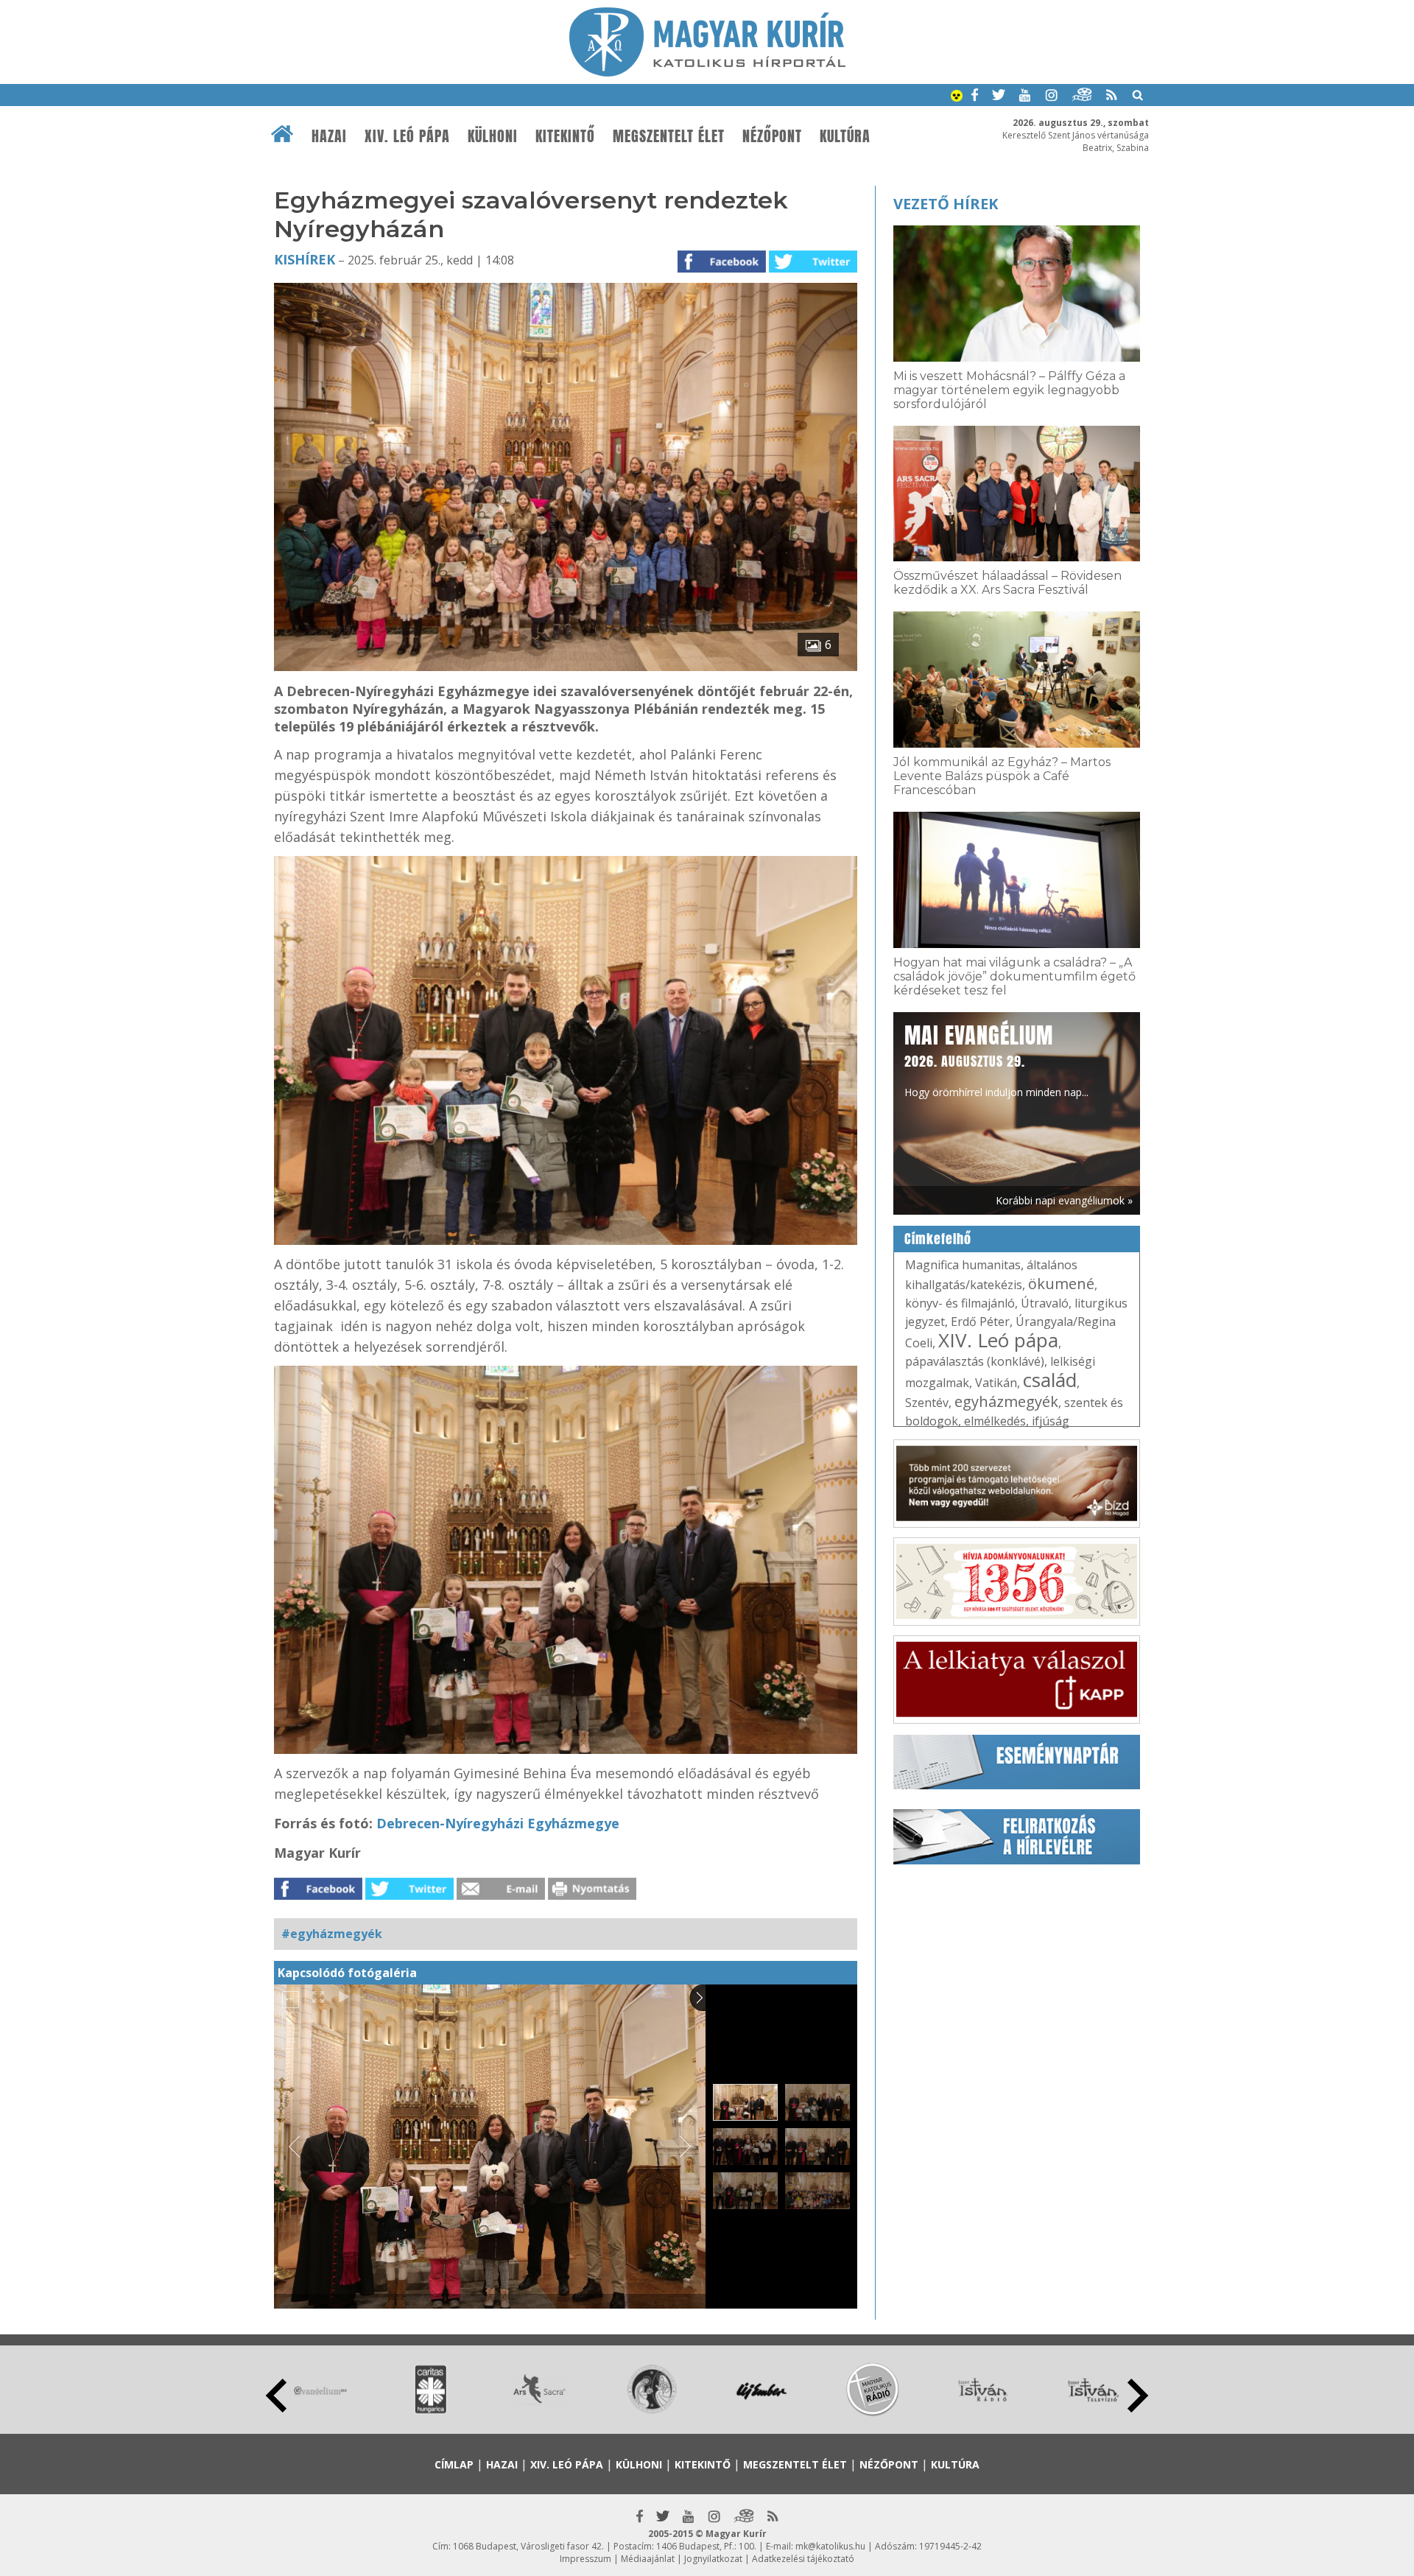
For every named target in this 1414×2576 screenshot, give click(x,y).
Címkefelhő (938, 1239)
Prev (276, 2396)
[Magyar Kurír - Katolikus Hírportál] (707, 72)
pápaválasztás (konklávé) (975, 1361)
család (1050, 1380)
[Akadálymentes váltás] (957, 97)
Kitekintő (565, 136)
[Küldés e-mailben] (501, 1895)
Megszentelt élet (669, 136)
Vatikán (996, 1383)
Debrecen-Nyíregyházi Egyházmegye (498, 1823)
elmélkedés (995, 1421)
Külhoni (493, 136)
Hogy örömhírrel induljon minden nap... (996, 1059)
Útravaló (1045, 1303)
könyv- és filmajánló (960, 1303)
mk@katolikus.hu (830, 2546)
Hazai (329, 136)
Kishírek (305, 259)
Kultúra (845, 136)
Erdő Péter (980, 1322)
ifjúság (1051, 1421)
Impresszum (585, 2559)
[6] (566, 667)
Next (1138, 2396)
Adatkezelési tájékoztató (803, 2559)
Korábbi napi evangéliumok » (1064, 1200)
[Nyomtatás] (592, 1895)
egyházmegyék (1006, 1401)
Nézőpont (772, 136)
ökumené (1061, 1284)
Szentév (927, 1403)
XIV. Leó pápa (407, 136)
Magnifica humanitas (963, 1265)
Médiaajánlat (648, 2559)
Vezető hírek (946, 204)
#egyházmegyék (332, 1934)
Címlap (454, 2464)
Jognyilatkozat (713, 2559)
